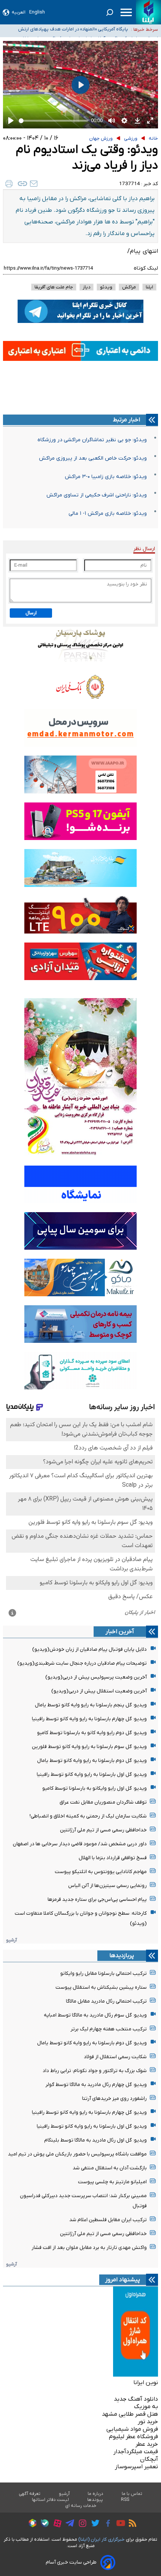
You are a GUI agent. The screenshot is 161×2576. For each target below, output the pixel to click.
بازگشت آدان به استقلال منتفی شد (110, 2168)
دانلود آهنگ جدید (136, 2399)
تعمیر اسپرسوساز (136, 2467)
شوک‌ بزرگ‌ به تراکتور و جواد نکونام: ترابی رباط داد (95, 2071)
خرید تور (148, 2422)
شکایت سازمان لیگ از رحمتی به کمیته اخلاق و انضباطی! (88, 1816)
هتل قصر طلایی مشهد (130, 2414)
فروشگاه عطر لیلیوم (133, 2437)
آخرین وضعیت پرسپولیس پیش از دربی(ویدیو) (96, 1677)
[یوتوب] (119, 2524)
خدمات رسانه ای (81, 2506)
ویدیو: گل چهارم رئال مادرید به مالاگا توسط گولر (96, 2085)
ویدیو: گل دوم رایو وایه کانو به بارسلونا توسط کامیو (92, 1733)
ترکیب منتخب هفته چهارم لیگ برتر (109, 2029)
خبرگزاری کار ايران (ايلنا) (101, 2539)
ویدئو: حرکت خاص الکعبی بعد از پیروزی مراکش (93, 458)
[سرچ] (110, 12)
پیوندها (95, 2500)
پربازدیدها (122, 1956)
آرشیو (11, 1940)
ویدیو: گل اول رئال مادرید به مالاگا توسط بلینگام (95, 2140)
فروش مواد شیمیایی (132, 2429)
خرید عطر (147, 2444)
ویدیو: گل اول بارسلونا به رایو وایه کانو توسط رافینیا (92, 1774)
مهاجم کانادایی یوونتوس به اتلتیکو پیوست (101, 1872)
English (37, 12)
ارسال (31, 613)
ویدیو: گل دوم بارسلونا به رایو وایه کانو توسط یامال (92, 1761)
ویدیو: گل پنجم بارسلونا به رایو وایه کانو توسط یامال (91, 1705)
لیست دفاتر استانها (51, 2500)
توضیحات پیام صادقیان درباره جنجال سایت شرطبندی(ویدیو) (82, 1663)
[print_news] (9, 184)
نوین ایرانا (146, 2383)
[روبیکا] (31, 2524)
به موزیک (146, 2407)
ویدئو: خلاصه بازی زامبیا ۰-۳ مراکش (106, 477)
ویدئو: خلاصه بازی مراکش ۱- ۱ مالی (108, 514)
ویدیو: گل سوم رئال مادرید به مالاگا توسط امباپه (95, 2015)
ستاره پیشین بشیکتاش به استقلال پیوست (101, 1987)
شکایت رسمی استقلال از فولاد (115, 2057)
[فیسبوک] (106, 2524)
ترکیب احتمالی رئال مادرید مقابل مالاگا (106, 2001)
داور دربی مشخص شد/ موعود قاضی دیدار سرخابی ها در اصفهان (80, 1844)
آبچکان (149, 2459)
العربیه (19, 12)
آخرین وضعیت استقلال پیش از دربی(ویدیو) (99, 1691)
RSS (125, 2500)
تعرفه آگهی (30, 2494)
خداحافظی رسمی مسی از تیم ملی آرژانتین (103, 1830)
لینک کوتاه (146, 268)
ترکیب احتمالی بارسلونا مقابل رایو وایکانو (104, 1973)
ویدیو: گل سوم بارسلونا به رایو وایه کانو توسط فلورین (89, 1747)
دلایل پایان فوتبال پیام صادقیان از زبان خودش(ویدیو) (89, 1649)
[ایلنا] (148, 12)
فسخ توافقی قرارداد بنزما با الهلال (113, 1858)
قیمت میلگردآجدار (136, 2452)
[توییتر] (93, 2524)
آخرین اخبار (120, 1632)
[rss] (131, 2524)
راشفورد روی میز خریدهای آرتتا (114, 2099)
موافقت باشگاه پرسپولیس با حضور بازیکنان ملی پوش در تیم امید (77, 2154)
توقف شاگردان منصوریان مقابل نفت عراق (103, 1802)
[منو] (126, 12)
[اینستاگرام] (81, 2524)
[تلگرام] (68, 2524)
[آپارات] (56, 2524)
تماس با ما (132, 2494)
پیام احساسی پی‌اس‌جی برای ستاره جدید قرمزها (97, 1900)
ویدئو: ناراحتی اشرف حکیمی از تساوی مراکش (97, 495)
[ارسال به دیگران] (34, 184)
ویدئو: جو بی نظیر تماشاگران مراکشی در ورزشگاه (92, 440)
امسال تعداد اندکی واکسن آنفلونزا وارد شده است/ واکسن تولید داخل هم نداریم (71, 34)
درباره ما (96, 2494)
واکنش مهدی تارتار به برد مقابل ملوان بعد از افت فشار (89, 2248)
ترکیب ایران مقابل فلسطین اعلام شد (108, 2220)
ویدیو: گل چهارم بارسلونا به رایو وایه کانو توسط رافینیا (89, 1719)
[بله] (43, 2524)
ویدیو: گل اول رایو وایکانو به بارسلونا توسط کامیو (95, 1788)
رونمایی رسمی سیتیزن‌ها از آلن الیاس (107, 1886)
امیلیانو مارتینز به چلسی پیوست (112, 2182)
